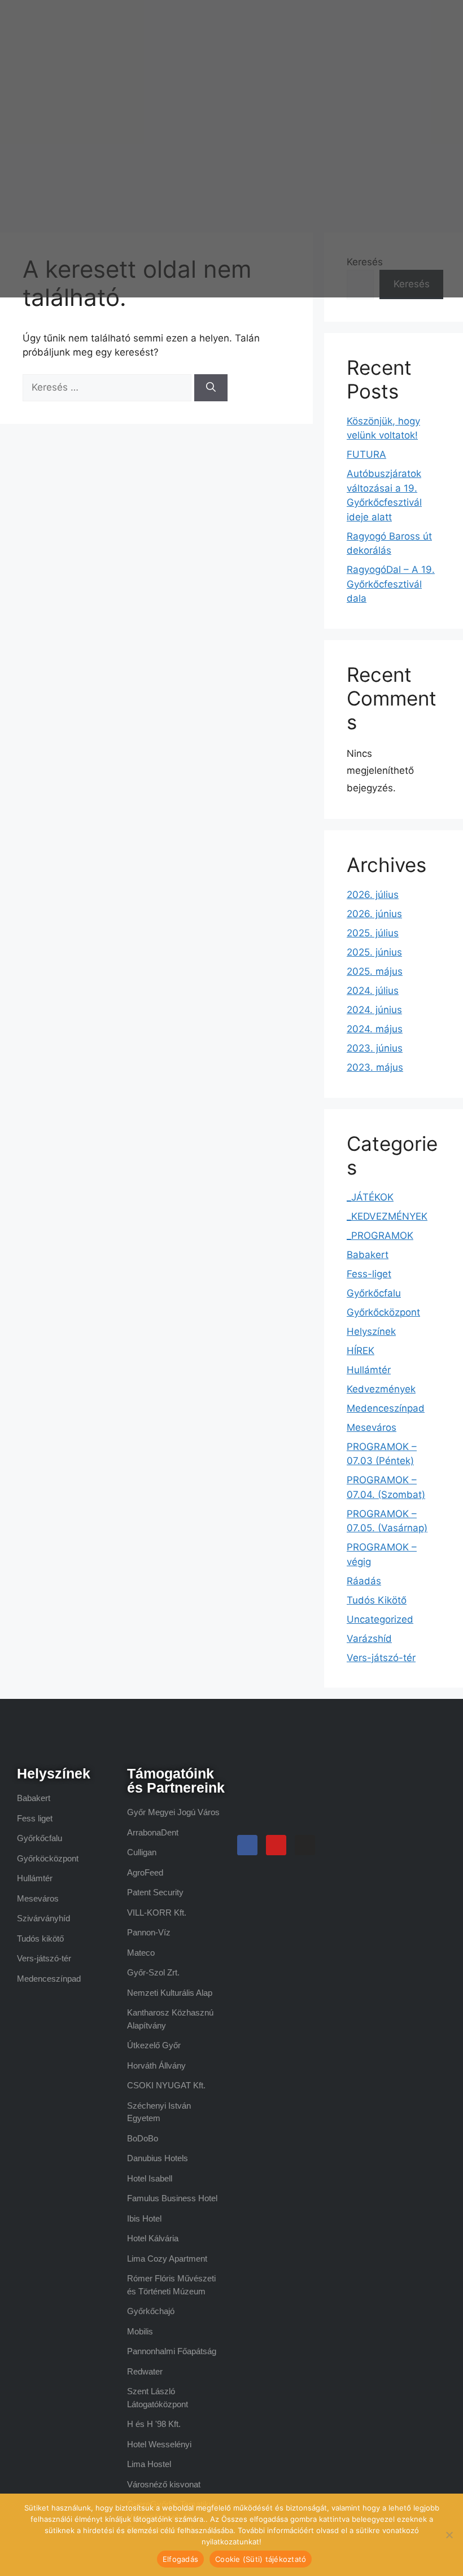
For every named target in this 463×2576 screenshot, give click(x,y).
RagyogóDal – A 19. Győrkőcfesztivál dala (391, 584)
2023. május (375, 1067)
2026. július (373, 895)
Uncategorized (380, 1619)
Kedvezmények (381, 1389)
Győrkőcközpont (383, 1312)
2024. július (373, 991)
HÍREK (361, 1351)
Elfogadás (180, 2559)
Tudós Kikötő (377, 1600)
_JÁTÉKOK (370, 1197)
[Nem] (449, 2535)
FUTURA (366, 454)
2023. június (375, 1048)
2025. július (373, 933)
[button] (288, 149)
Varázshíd (369, 1639)
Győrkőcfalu (374, 1293)
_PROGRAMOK (380, 1236)
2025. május (375, 971)
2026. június (374, 914)
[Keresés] (211, 388)
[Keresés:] (108, 387)
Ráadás (364, 1581)
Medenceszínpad (386, 1408)
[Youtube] (276, 1845)
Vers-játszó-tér (381, 1658)
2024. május (375, 1029)
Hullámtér (369, 1370)
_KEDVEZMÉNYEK (387, 1216)
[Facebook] (247, 1845)
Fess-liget (369, 1274)
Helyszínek (371, 1331)
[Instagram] (305, 1845)
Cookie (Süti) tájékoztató (261, 2559)
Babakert (368, 1255)
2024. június (374, 1010)
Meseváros (372, 1427)
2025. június (374, 952)
